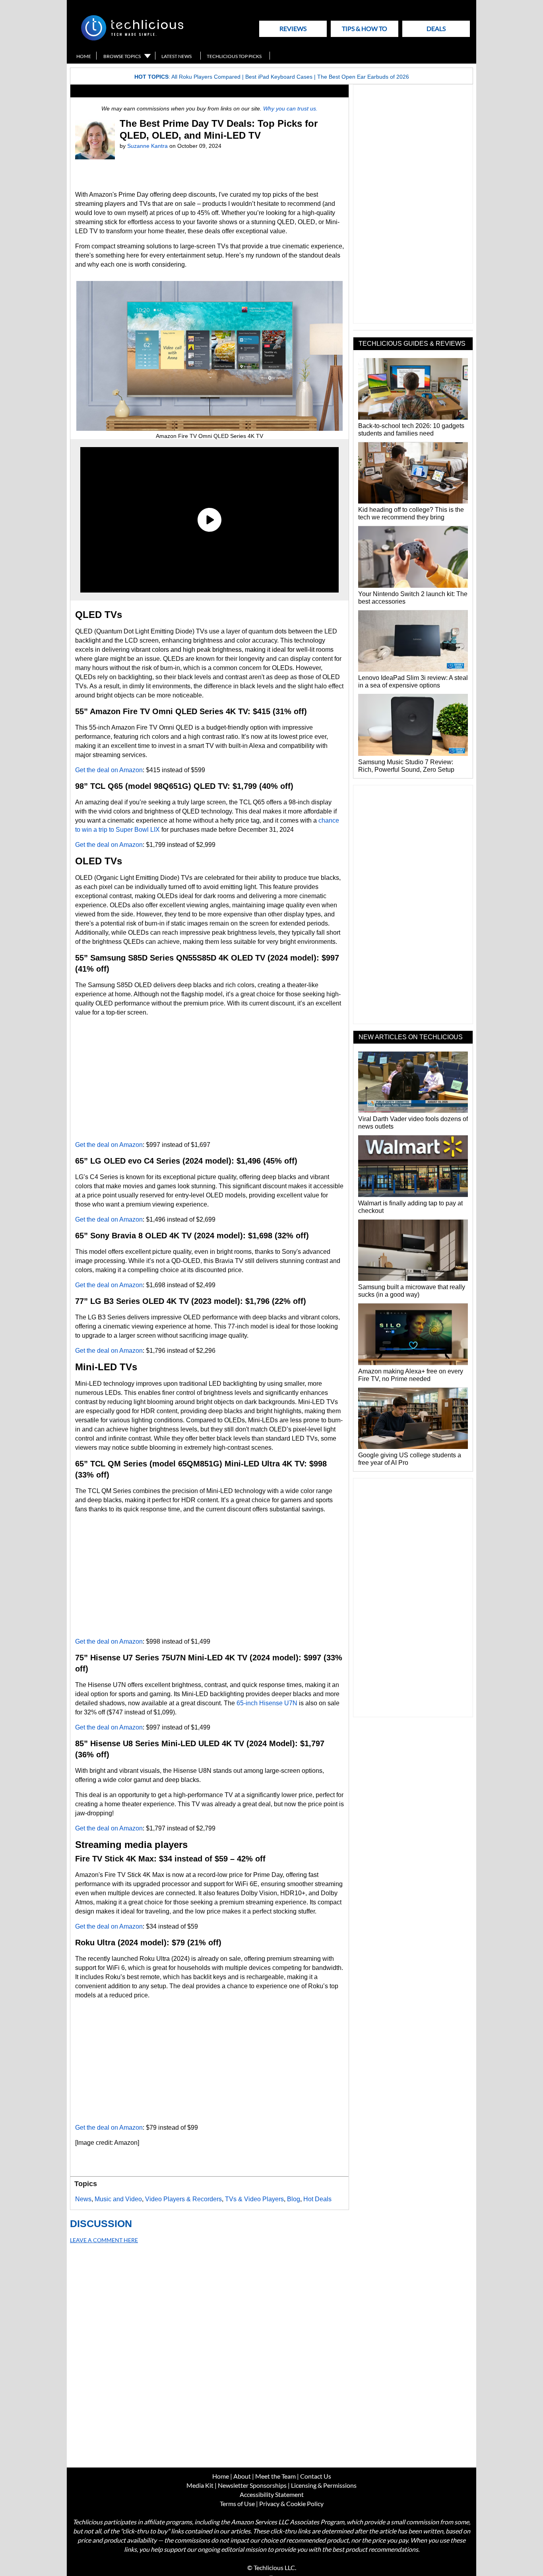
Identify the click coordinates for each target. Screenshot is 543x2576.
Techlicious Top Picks (234, 56)
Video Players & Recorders (183, 2199)
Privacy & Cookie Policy (291, 2503)
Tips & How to (365, 28)
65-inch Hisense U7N (267, 1703)
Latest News (176, 56)
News (83, 2199)
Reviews (293, 28)
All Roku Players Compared (206, 77)
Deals (436, 28)
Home (84, 56)
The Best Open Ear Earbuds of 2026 (363, 77)
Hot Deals (317, 2199)
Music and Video (118, 2199)
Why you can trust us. (290, 108)
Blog (294, 2199)
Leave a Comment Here (104, 2240)
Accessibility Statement (272, 2494)
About (242, 2476)
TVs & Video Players (254, 2199)
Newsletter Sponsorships (252, 2485)
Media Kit (200, 2485)
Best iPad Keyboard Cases (279, 77)
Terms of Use (237, 2503)
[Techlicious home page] (132, 39)
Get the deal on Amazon (109, 770)
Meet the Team (275, 2476)
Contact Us (316, 2476)
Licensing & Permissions (324, 2485)
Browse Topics (122, 56)
